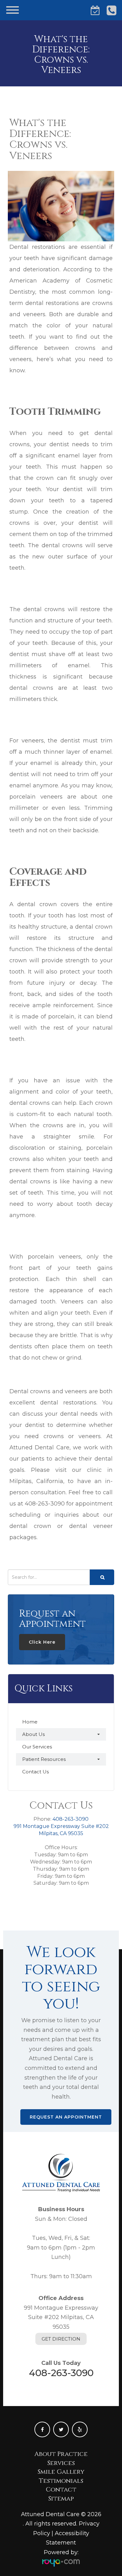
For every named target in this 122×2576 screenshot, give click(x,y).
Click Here (42, 1642)
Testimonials (61, 2481)
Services (61, 2463)
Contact (61, 2489)
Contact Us (36, 1772)
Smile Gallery (61, 2472)
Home (30, 1722)
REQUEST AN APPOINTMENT (66, 2117)
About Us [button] (33, 1734)
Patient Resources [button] (44, 1759)
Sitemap (61, 2499)
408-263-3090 (71, 1819)
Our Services (37, 1747)
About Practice (61, 2454)
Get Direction (61, 2339)
